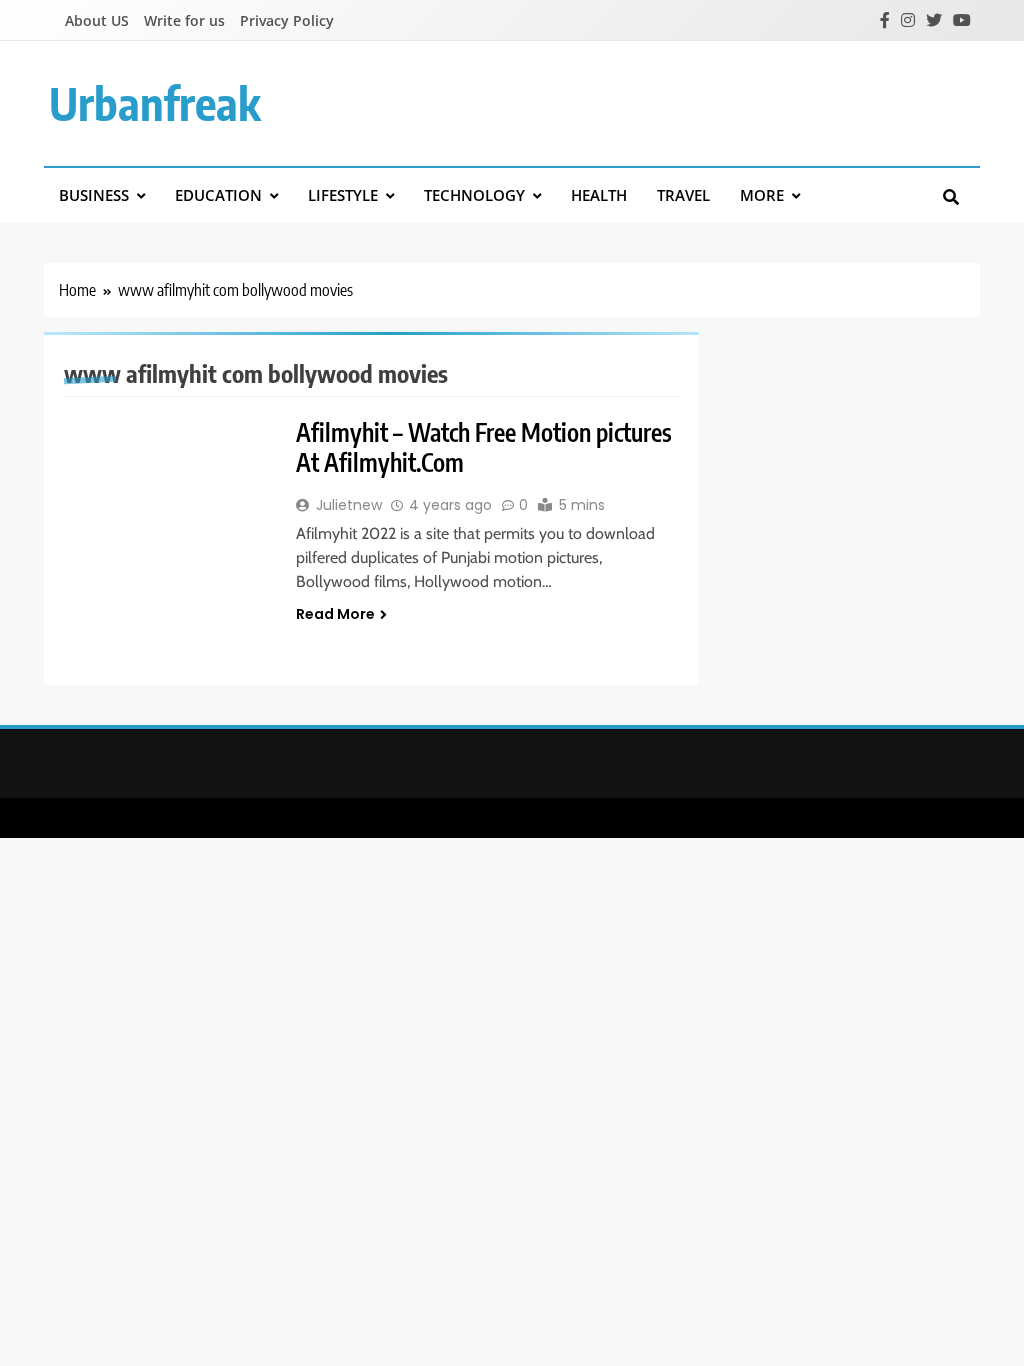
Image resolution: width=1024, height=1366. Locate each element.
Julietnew (349, 505)
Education (218, 195)
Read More (335, 614)
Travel (683, 195)
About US (97, 20)
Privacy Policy (287, 20)
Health (599, 195)
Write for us (184, 20)
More (762, 195)
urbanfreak (155, 103)
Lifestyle (343, 195)
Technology (474, 195)
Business (94, 195)
